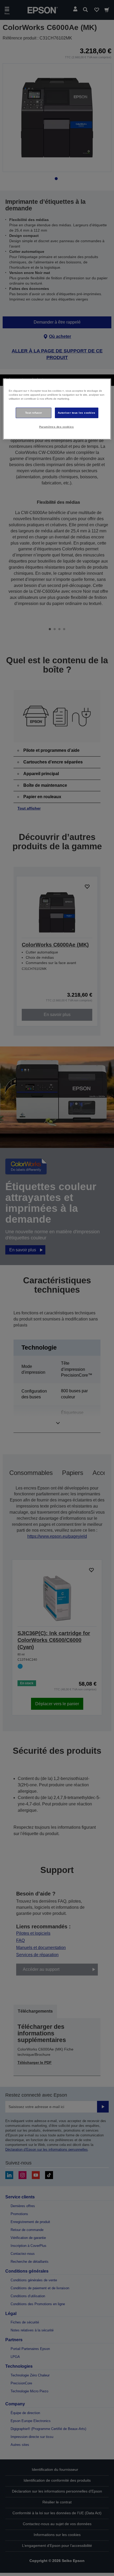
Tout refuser (34, 413)
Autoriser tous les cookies (77, 413)
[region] (57, 409)
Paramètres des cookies (57, 427)
